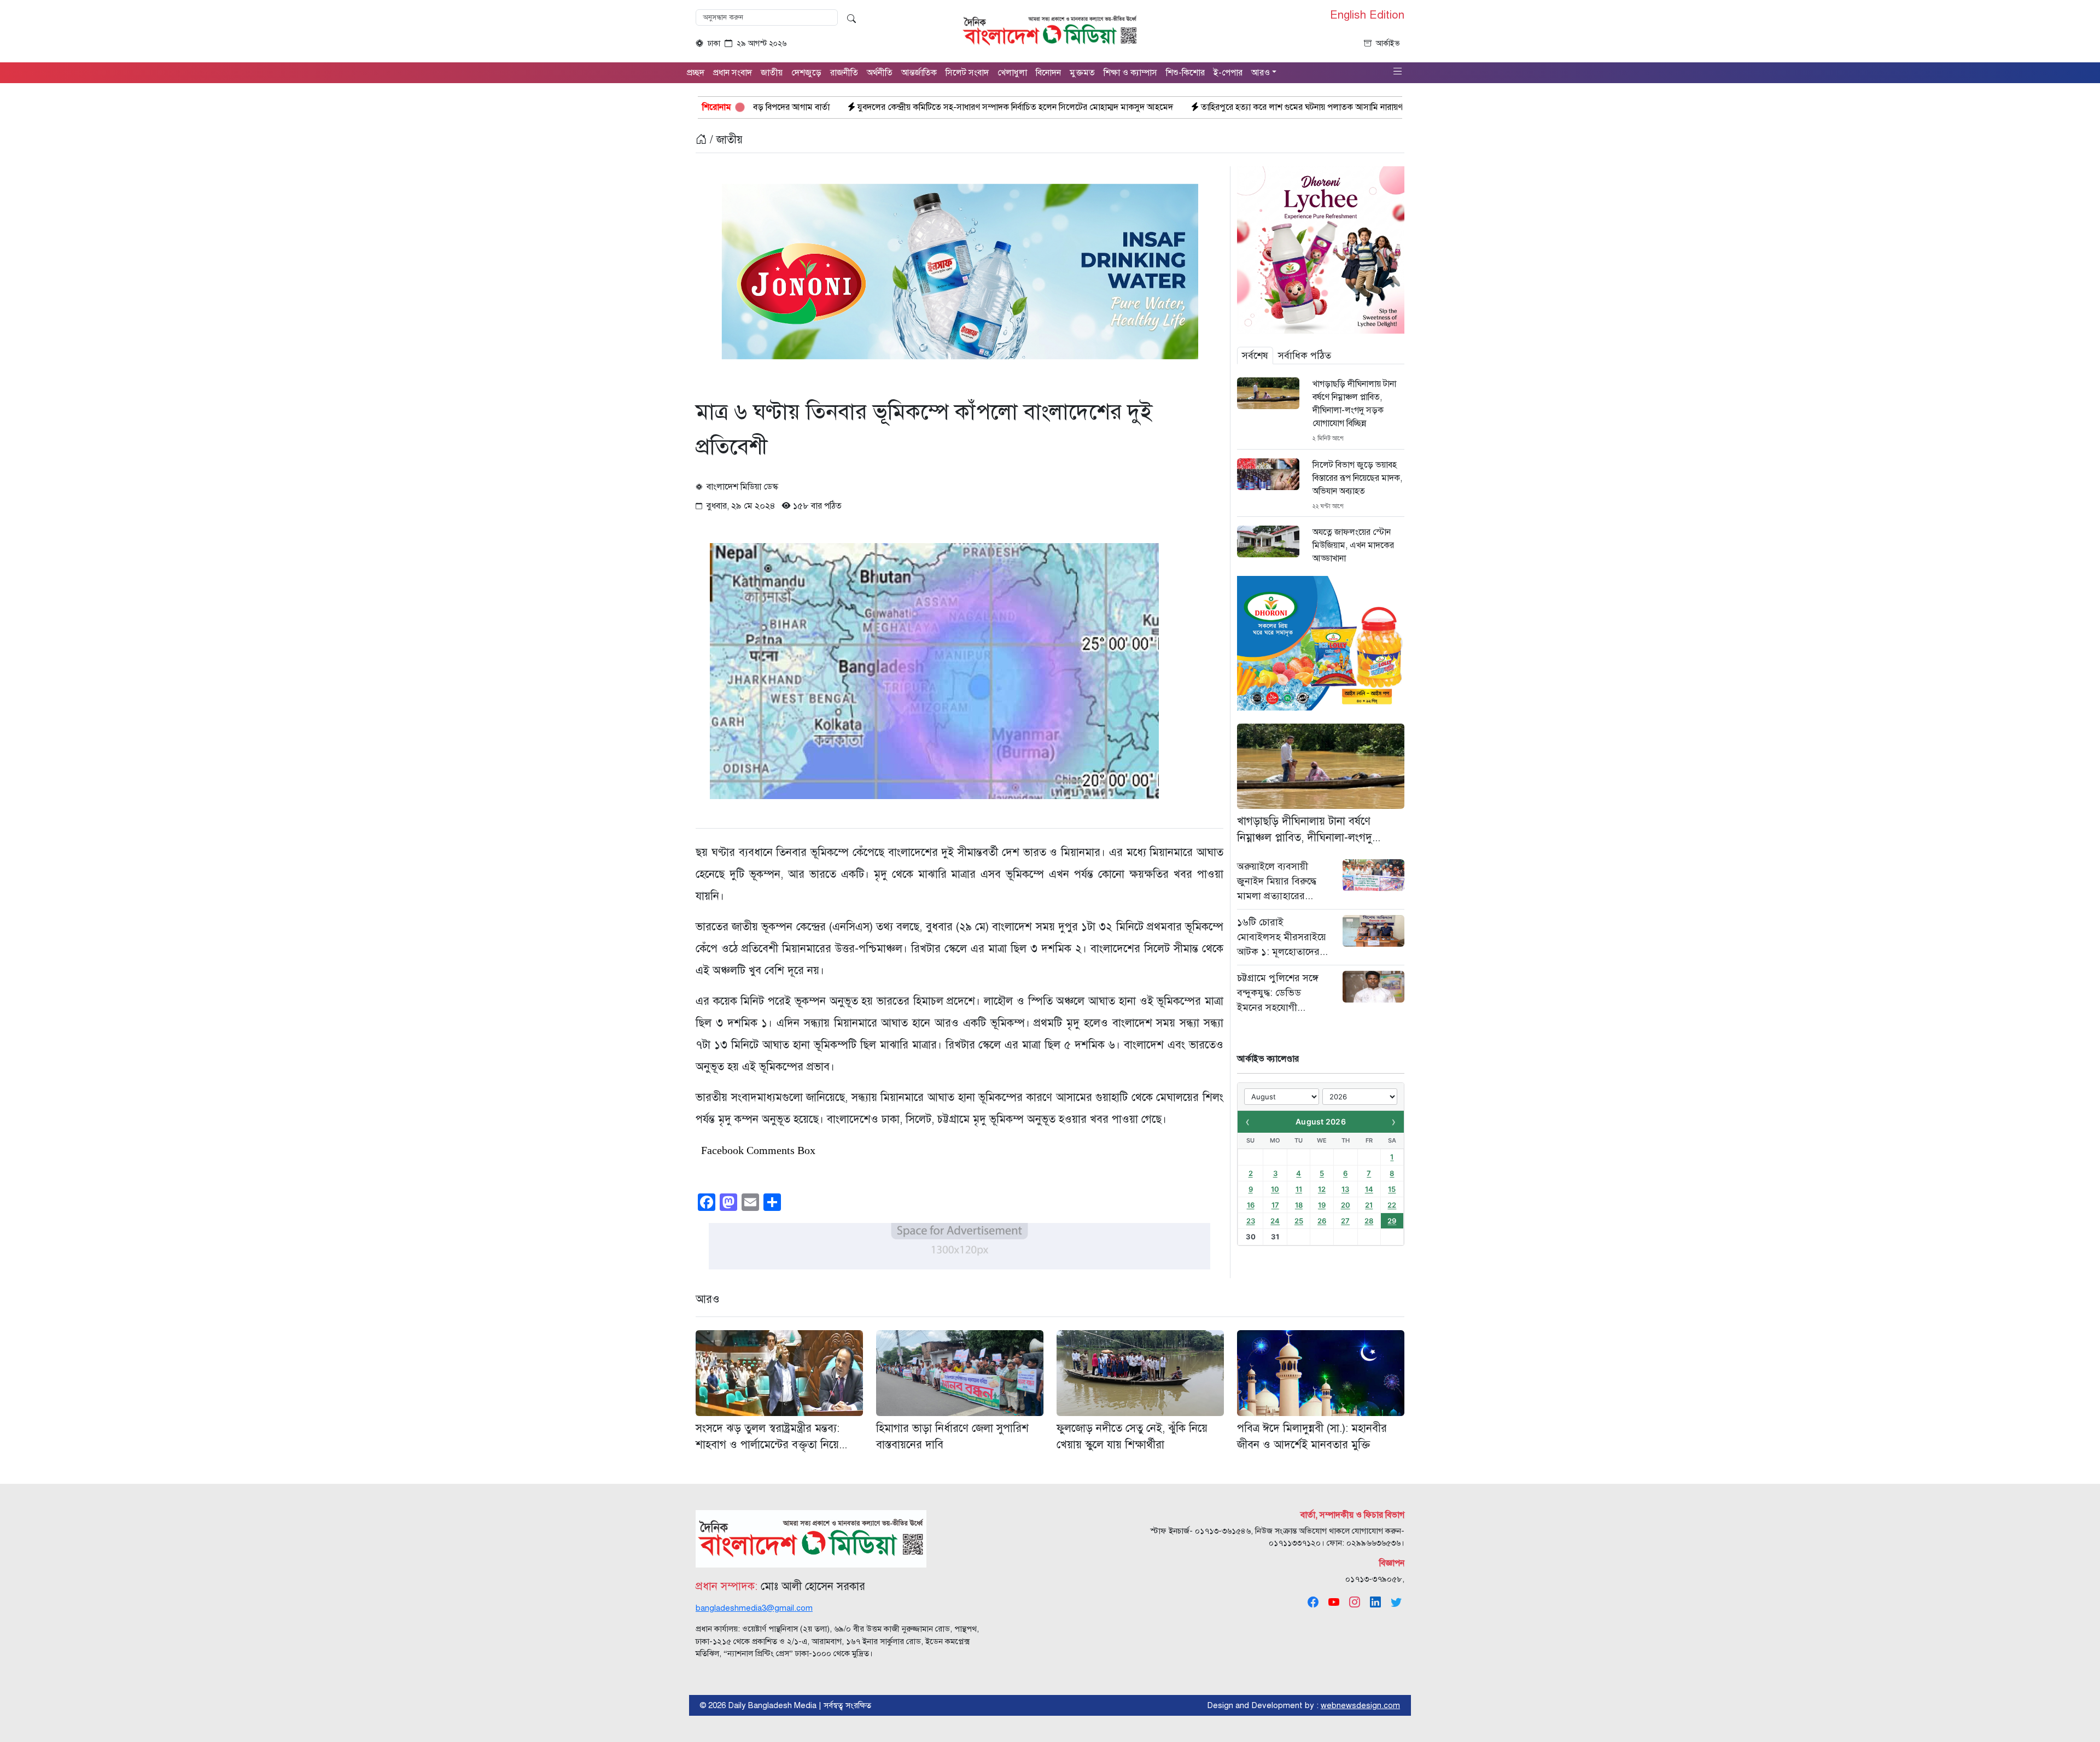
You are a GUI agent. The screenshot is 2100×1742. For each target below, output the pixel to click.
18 (1299, 1205)
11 (1299, 1189)
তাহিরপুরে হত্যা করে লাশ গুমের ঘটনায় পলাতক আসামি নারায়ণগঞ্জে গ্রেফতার (1123, 107)
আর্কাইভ (1388, 43)
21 (1369, 1205)
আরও (708, 1299)
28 (1369, 1221)
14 (1369, 1189)
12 (1322, 1189)
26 (1322, 1221)
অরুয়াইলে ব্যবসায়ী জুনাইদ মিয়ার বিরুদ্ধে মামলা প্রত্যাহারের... (1277, 881)
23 (1251, 1221)
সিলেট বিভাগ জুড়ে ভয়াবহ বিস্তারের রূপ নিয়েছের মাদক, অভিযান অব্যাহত (1357, 478)
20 (1346, 1205)
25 (1299, 1221)
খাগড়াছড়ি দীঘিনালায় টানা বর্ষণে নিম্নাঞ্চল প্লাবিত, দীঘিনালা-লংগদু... (1309, 829)
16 (1251, 1205)
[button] (1398, 72)
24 (1275, 1221)
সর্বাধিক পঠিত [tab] (1305, 356)
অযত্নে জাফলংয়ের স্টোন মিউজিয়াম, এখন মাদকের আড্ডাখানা (1353, 545)
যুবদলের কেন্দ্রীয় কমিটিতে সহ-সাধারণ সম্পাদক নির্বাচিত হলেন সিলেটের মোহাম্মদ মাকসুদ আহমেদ (814, 107)
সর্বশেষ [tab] (1255, 356)
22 (1392, 1205)
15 (1392, 1189)
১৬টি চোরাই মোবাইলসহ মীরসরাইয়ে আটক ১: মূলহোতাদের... (1282, 937)
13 (1345, 1189)
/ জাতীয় (725, 140)
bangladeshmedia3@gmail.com (754, 1608)
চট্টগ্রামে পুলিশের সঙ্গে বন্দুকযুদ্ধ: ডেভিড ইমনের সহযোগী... (1278, 993)
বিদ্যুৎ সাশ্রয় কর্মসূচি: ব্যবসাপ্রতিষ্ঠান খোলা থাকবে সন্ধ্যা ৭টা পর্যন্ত (1376, 107)
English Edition (1367, 15)
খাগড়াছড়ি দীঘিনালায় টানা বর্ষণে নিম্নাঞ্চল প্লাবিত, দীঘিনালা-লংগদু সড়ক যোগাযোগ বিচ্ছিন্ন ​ (1354, 404)
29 (1392, 1221)
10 (1275, 1189)
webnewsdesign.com (1360, 1705)
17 (1275, 1205)
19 (1322, 1205)
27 (1345, 1221)
